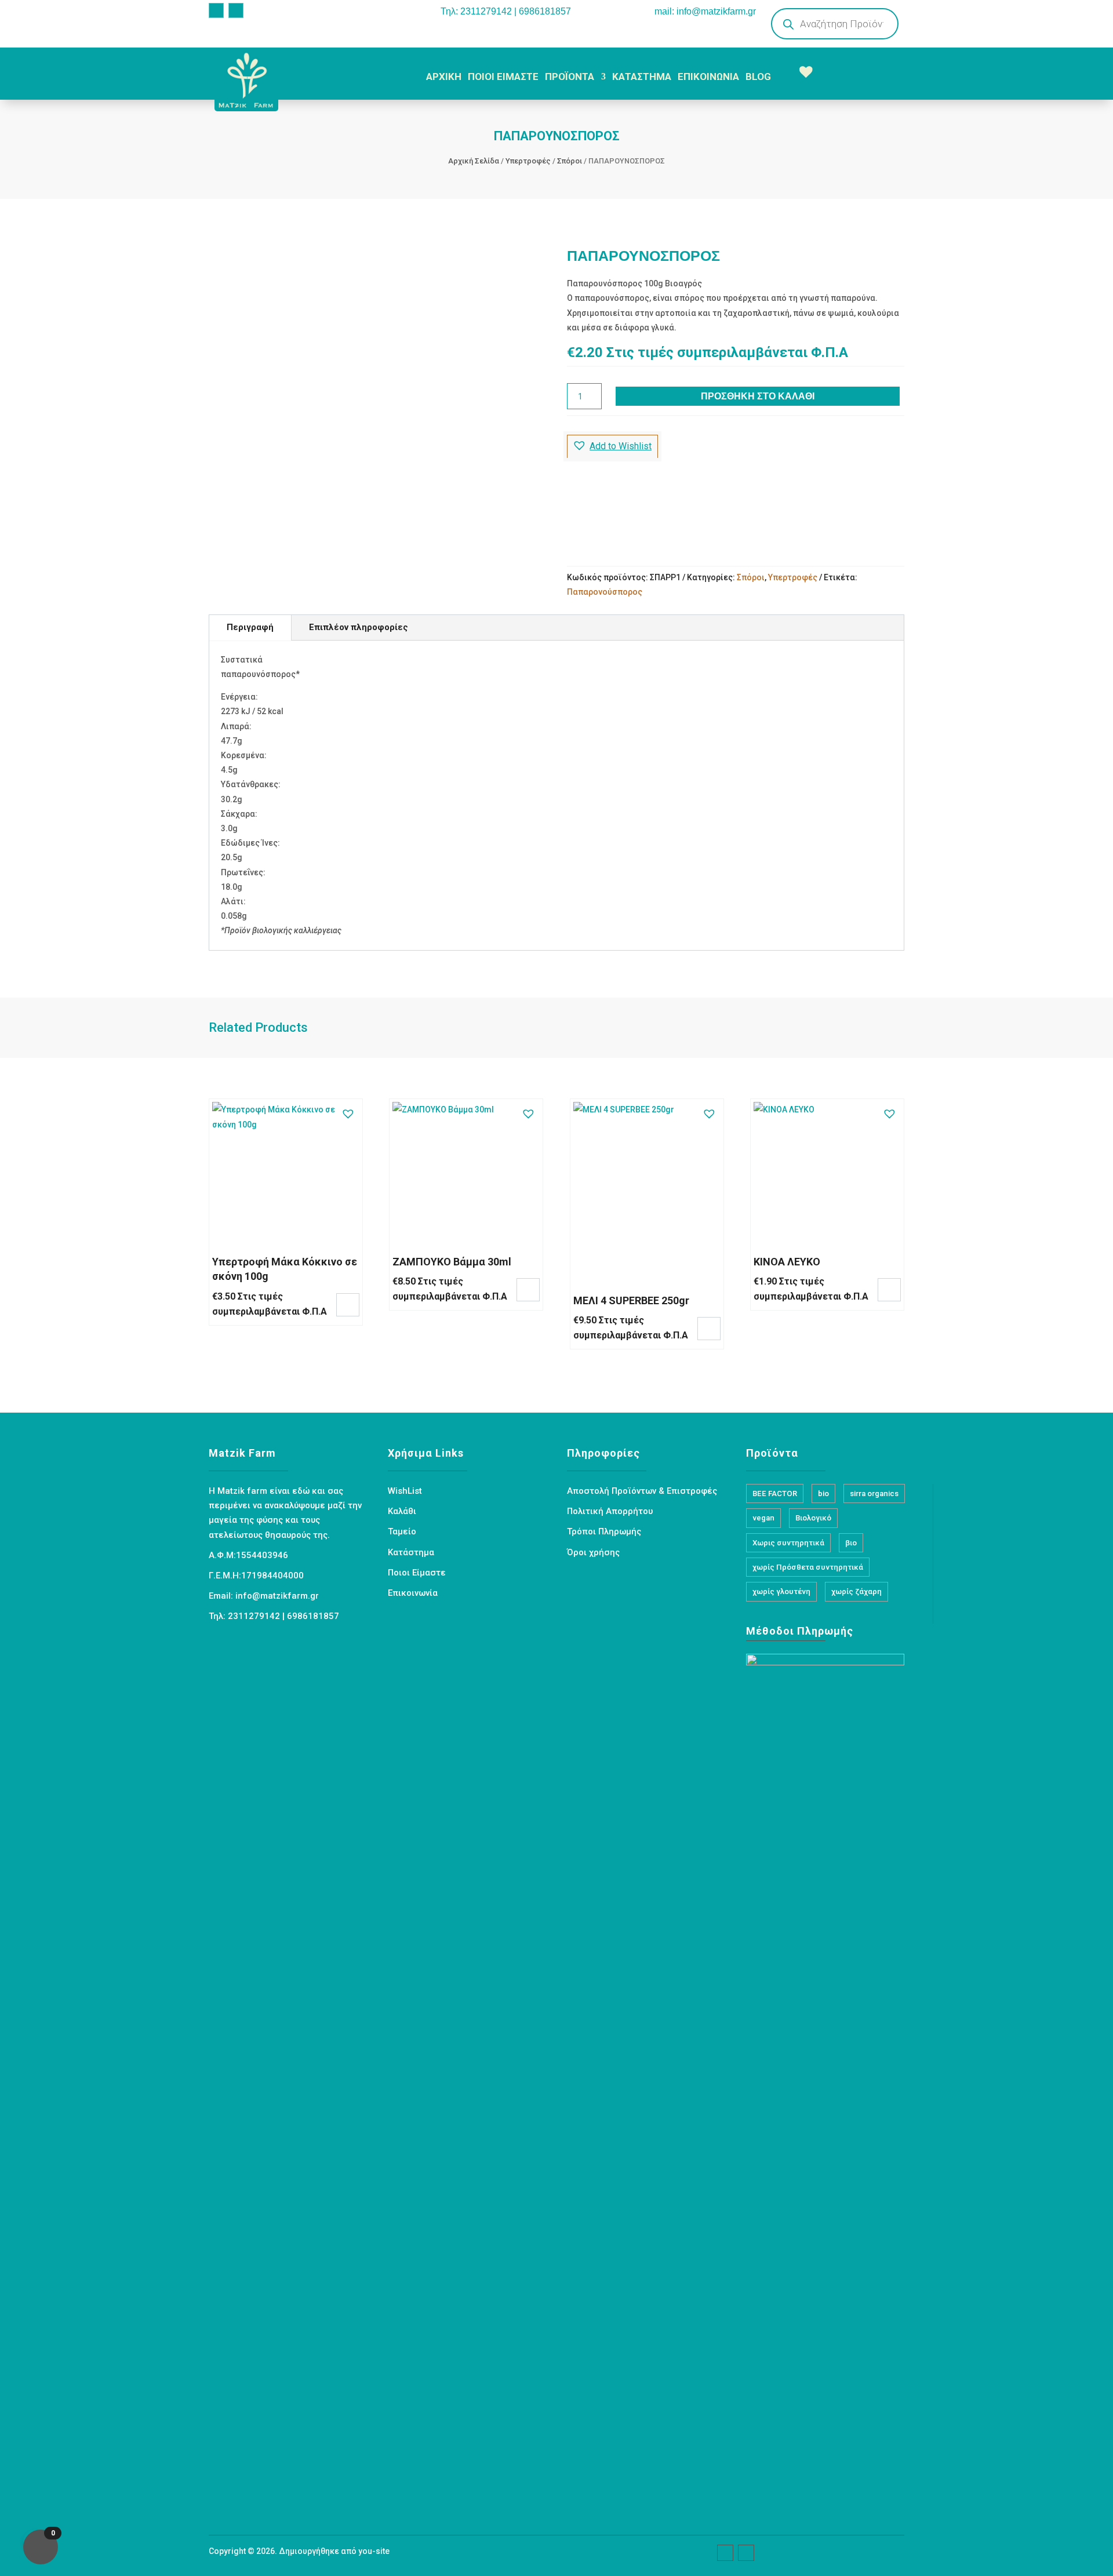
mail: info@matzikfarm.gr (705, 11)
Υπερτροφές (528, 161)
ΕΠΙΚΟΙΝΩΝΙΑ (708, 77)
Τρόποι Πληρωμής (604, 1531)
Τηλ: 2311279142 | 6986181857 (506, 11)
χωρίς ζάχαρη (856, 1591)
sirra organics (874, 1493)
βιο (851, 1543)
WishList (405, 1491)
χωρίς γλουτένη (781, 1591)
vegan (763, 1518)
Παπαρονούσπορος (605, 592)
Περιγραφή (250, 627)
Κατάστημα (411, 1552)
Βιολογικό (813, 1518)
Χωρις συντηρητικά (788, 1543)
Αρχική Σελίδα (474, 161)
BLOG (758, 77)
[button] (612, 446)
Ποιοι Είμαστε (417, 1573)
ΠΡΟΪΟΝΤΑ (570, 77)
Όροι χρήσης (593, 1552)
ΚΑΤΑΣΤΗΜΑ (642, 77)
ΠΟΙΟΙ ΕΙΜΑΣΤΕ (503, 77)
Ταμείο (402, 1531)
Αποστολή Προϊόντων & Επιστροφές (642, 1491)
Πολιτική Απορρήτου (610, 1511)
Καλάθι (402, 1511)
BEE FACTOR (775, 1493)
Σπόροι (570, 161)
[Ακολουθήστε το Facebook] (216, 10)
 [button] (348, 1304)
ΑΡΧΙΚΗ (444, 77)
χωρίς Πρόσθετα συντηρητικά (808, 1567)
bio (823, 1493)
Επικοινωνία (413, 1593)
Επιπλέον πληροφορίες (359, 627)
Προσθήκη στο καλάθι (758, 396)
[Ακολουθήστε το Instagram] (236, 10)
